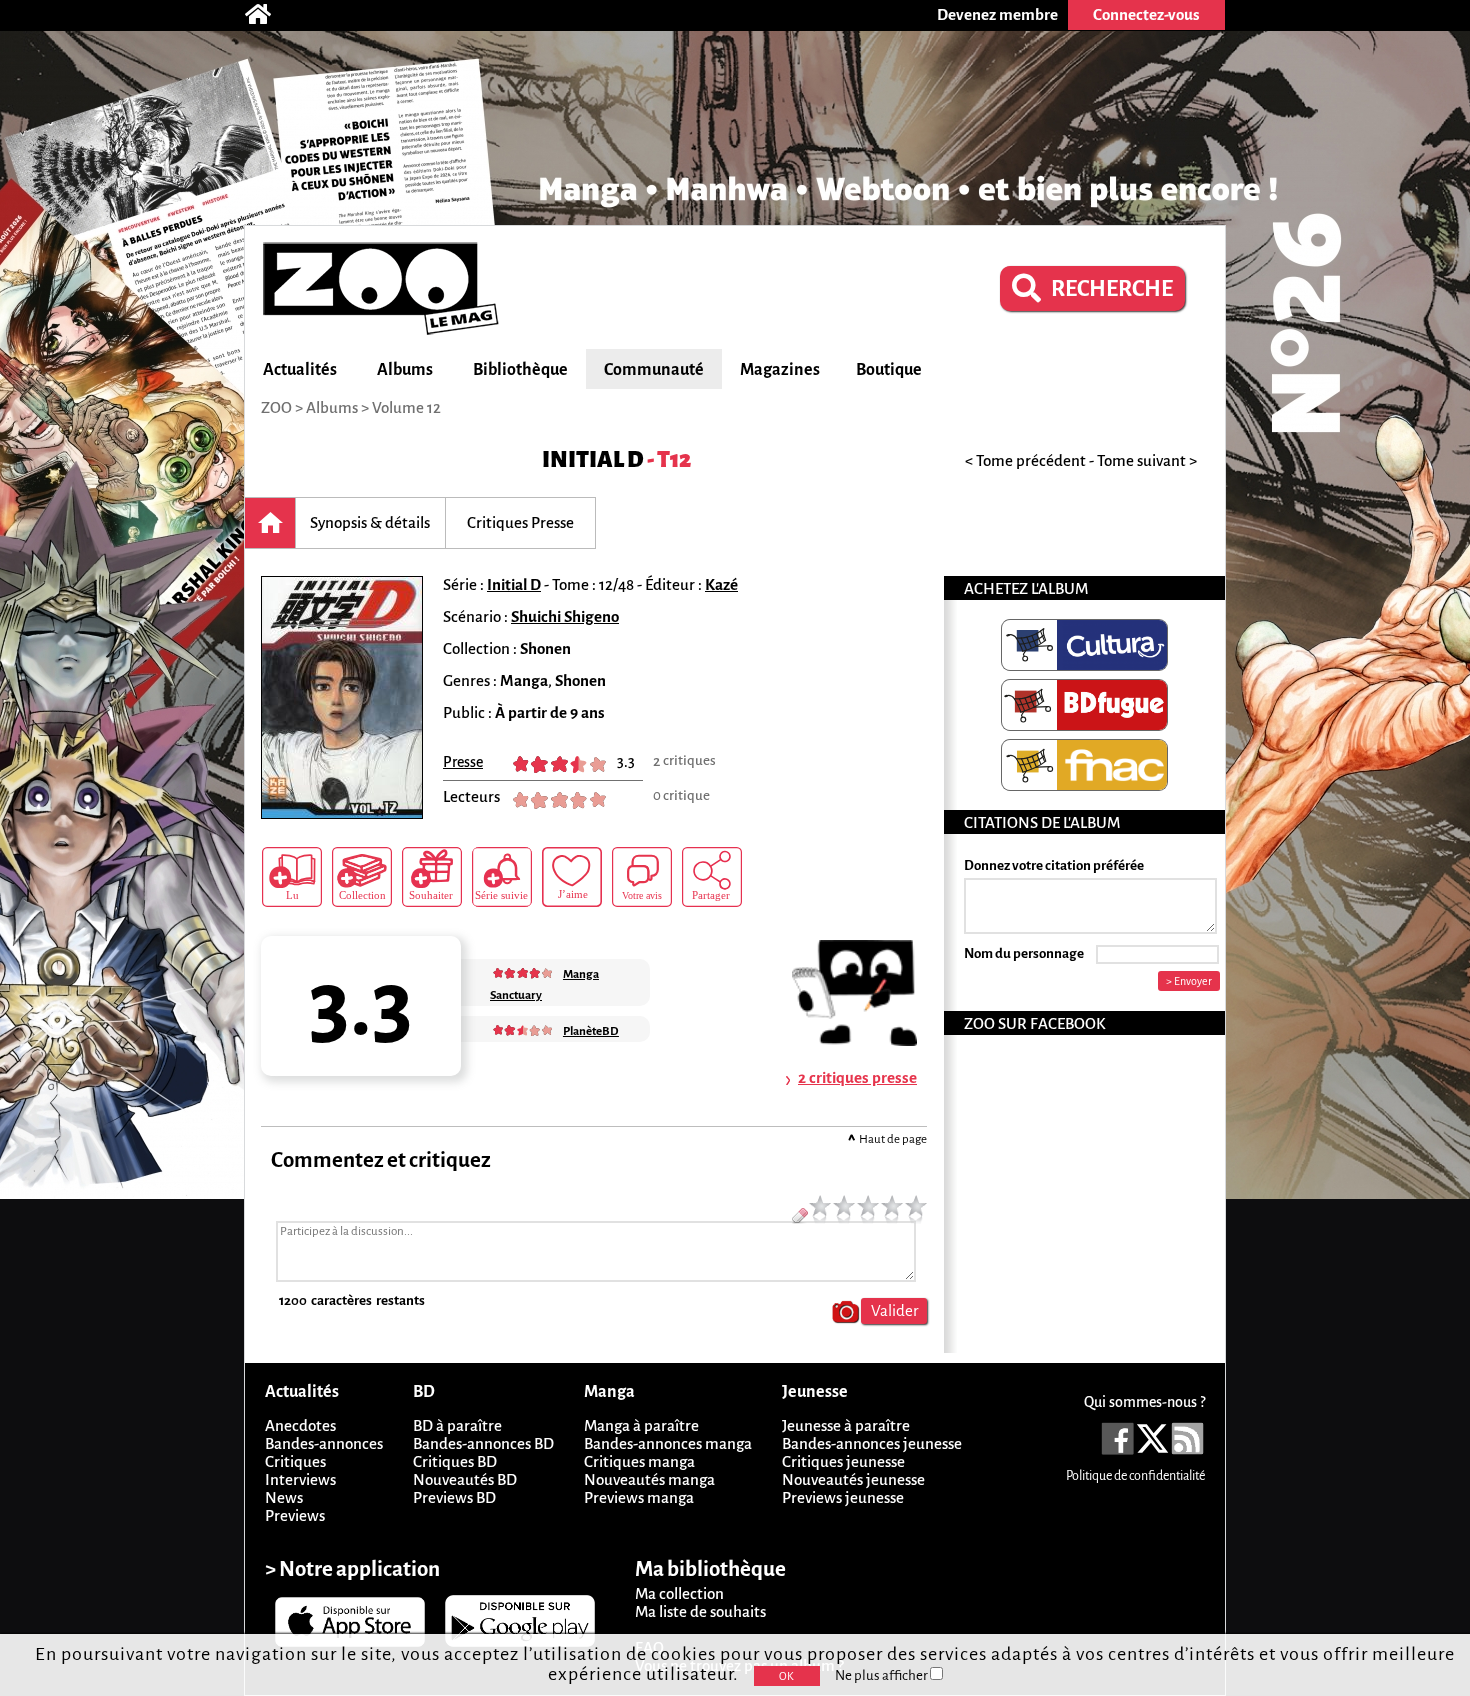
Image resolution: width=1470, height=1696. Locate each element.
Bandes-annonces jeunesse (872, 1443)
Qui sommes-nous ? (1144, 1402)
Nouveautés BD (465, 1479)
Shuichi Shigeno (565, 616)
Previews (295, 1515)
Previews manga (639, 1497)
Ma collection (679, 1593)
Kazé (721, 584)
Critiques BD (455, 1461)
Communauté (654, 370)
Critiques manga (639, 1461)
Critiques (295, 1461)
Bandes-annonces (324, 1443)
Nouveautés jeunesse (853, 1479)
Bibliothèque (520, 370)
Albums (405, 370)
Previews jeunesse (843, 1497)
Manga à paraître (641, 1425)
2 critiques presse (857, 1077)
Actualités (300, 370)
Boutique (889, 370)
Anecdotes (300, 1425)
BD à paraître (457, 1425)
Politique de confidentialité (1135, 1476)
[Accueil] (268, 15)
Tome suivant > (1147, 460)
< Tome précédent (1025, 460)
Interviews (300, 1479)
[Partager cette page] (712, 877)
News (284, 1497)
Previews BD (454, 1497)
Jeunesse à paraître (846, 1425)
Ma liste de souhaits (700, 1611)
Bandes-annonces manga (668, 1443)
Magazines (780, 370)
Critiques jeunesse (843, 1461)
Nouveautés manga (649, 1479)
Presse (463, 762)
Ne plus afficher (882, 1675)
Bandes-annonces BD (483, 1443)
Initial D (593, 459)
